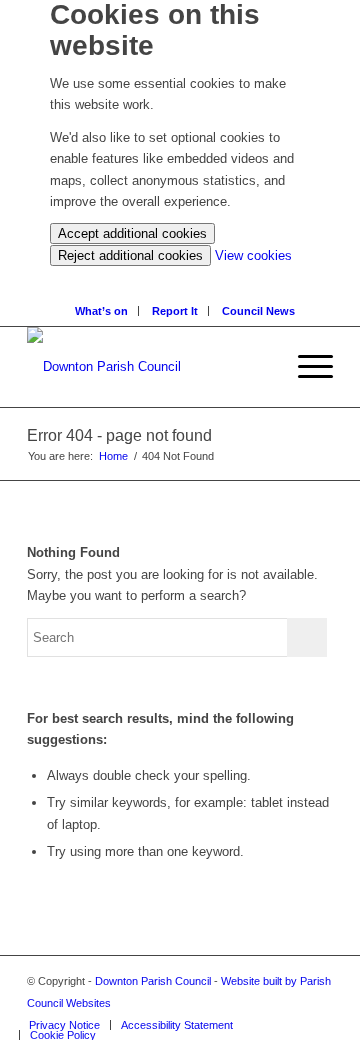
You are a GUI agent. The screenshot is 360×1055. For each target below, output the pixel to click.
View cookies (253, 255)
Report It (175, 311)
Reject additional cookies (130, 255)
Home (113, 456)
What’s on (101, 311)
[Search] (185, 276)
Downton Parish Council (153, 981)
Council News (258, 311)
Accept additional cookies (132, 233)
